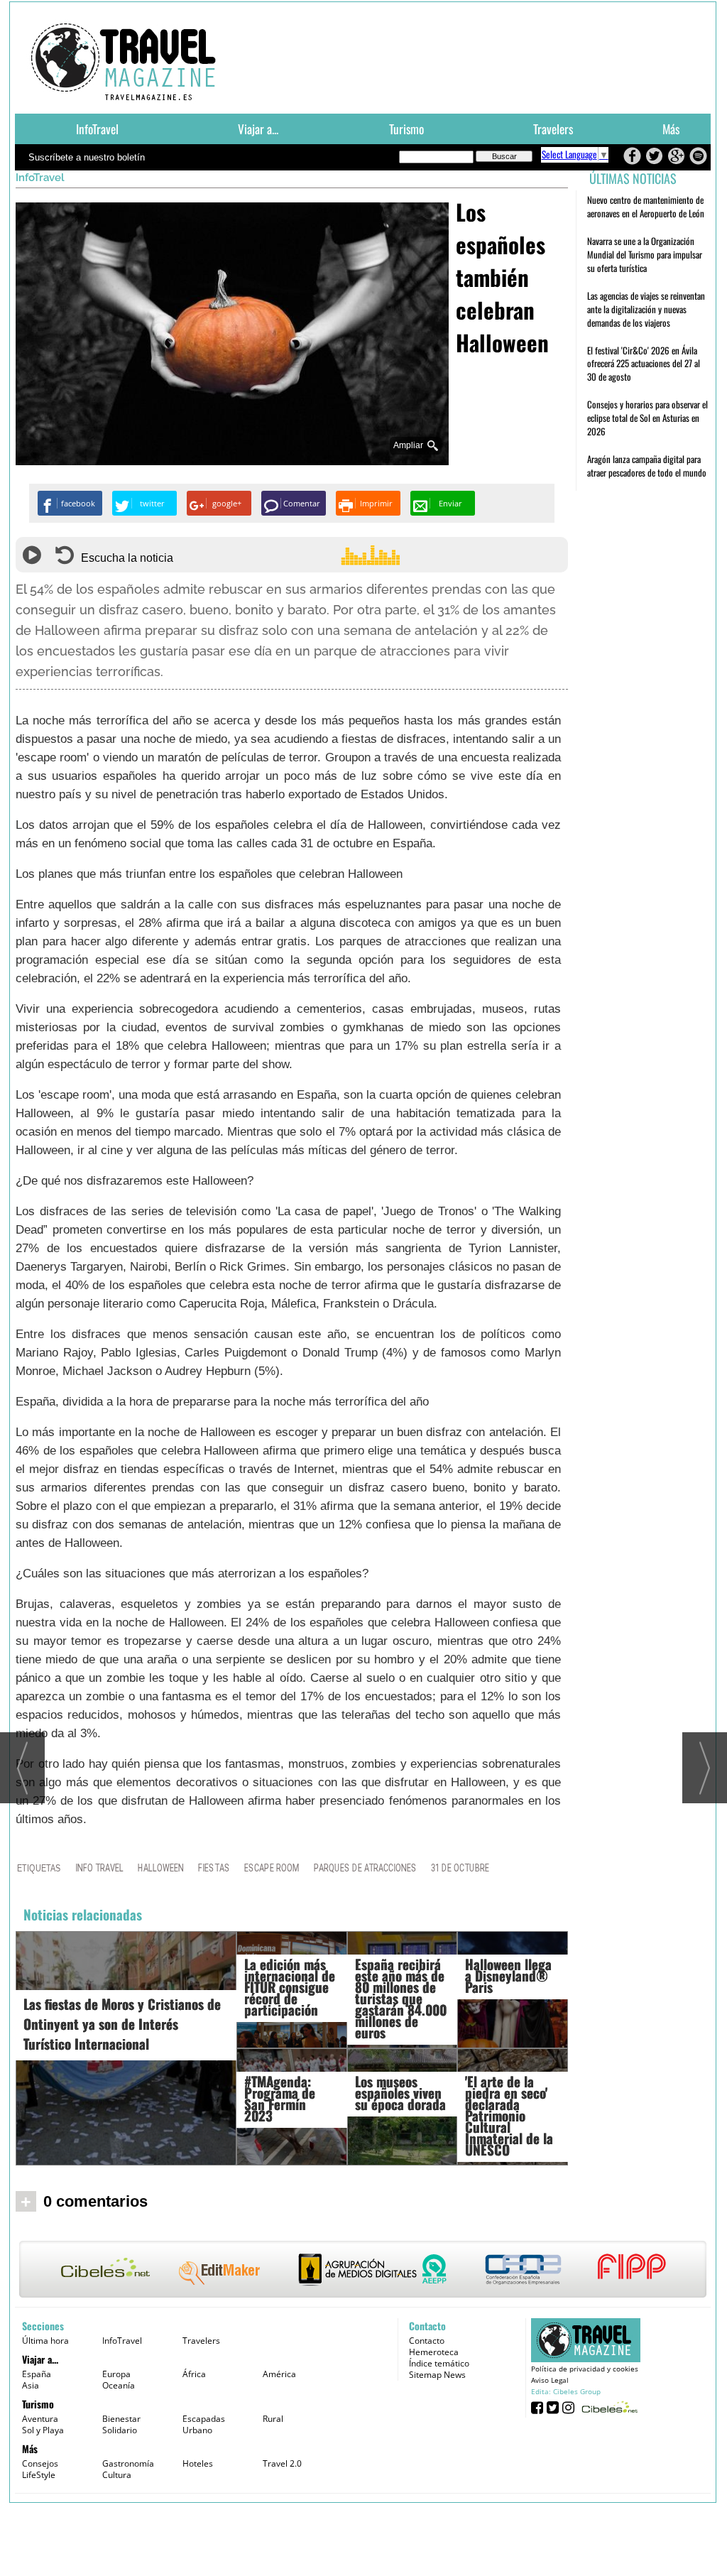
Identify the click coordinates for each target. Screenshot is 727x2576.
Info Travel (99, 1868)
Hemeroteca (434, 2352)
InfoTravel (97, 129)
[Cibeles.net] (363, 2271)
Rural (273, 2419)
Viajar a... (258, 129)
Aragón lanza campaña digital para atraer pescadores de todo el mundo (647, 466)
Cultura (117, 2475)
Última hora (45, 2341)
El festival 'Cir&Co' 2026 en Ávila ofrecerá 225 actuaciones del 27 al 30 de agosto (644, 364)
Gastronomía (128, 2463)
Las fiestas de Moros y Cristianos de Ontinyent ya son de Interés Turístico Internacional (122, 2023)
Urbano (197, 2430)
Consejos (40, 2463)
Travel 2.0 (282, 2463)
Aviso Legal (550, 2380)
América (279, 2374)
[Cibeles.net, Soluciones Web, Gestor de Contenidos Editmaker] (608, 2407)
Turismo (406, 129)
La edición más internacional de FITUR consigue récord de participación (290, 1987)
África (194, 2374)
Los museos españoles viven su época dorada (400, 2092)
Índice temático (439, 2363)
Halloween (161, 1868)
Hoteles (198, 2463)
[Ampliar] (232, 459)
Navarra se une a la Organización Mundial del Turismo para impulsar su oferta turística (645, 254)
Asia (31, 2385)
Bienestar (121, 2419)
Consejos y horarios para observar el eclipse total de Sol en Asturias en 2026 (647, 418)
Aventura (40, 2419)
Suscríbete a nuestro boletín (87, 157)
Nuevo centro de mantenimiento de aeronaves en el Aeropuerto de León (646, 206)
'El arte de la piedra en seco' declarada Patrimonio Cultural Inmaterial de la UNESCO (509, 2115)
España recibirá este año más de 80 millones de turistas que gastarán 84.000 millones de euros (401, 1998)
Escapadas (204, 2419)
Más (671, 129)
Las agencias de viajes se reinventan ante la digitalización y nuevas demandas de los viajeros (646, 309)
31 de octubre (460, 1868)
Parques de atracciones (365, 1868)
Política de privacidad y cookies (585, 2369)
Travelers (553, 129)
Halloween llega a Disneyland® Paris (508, 1975)
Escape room (272, 1868)
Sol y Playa (43, 2430)
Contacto (427, 2341)
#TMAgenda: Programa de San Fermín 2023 (280, 2098)
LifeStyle (39, 2475)
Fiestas (214, 1868)
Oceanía (119, 2385)
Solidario (120, 2430)
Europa (116, 2374)
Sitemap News (437, 2375)
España (37, 2374)
